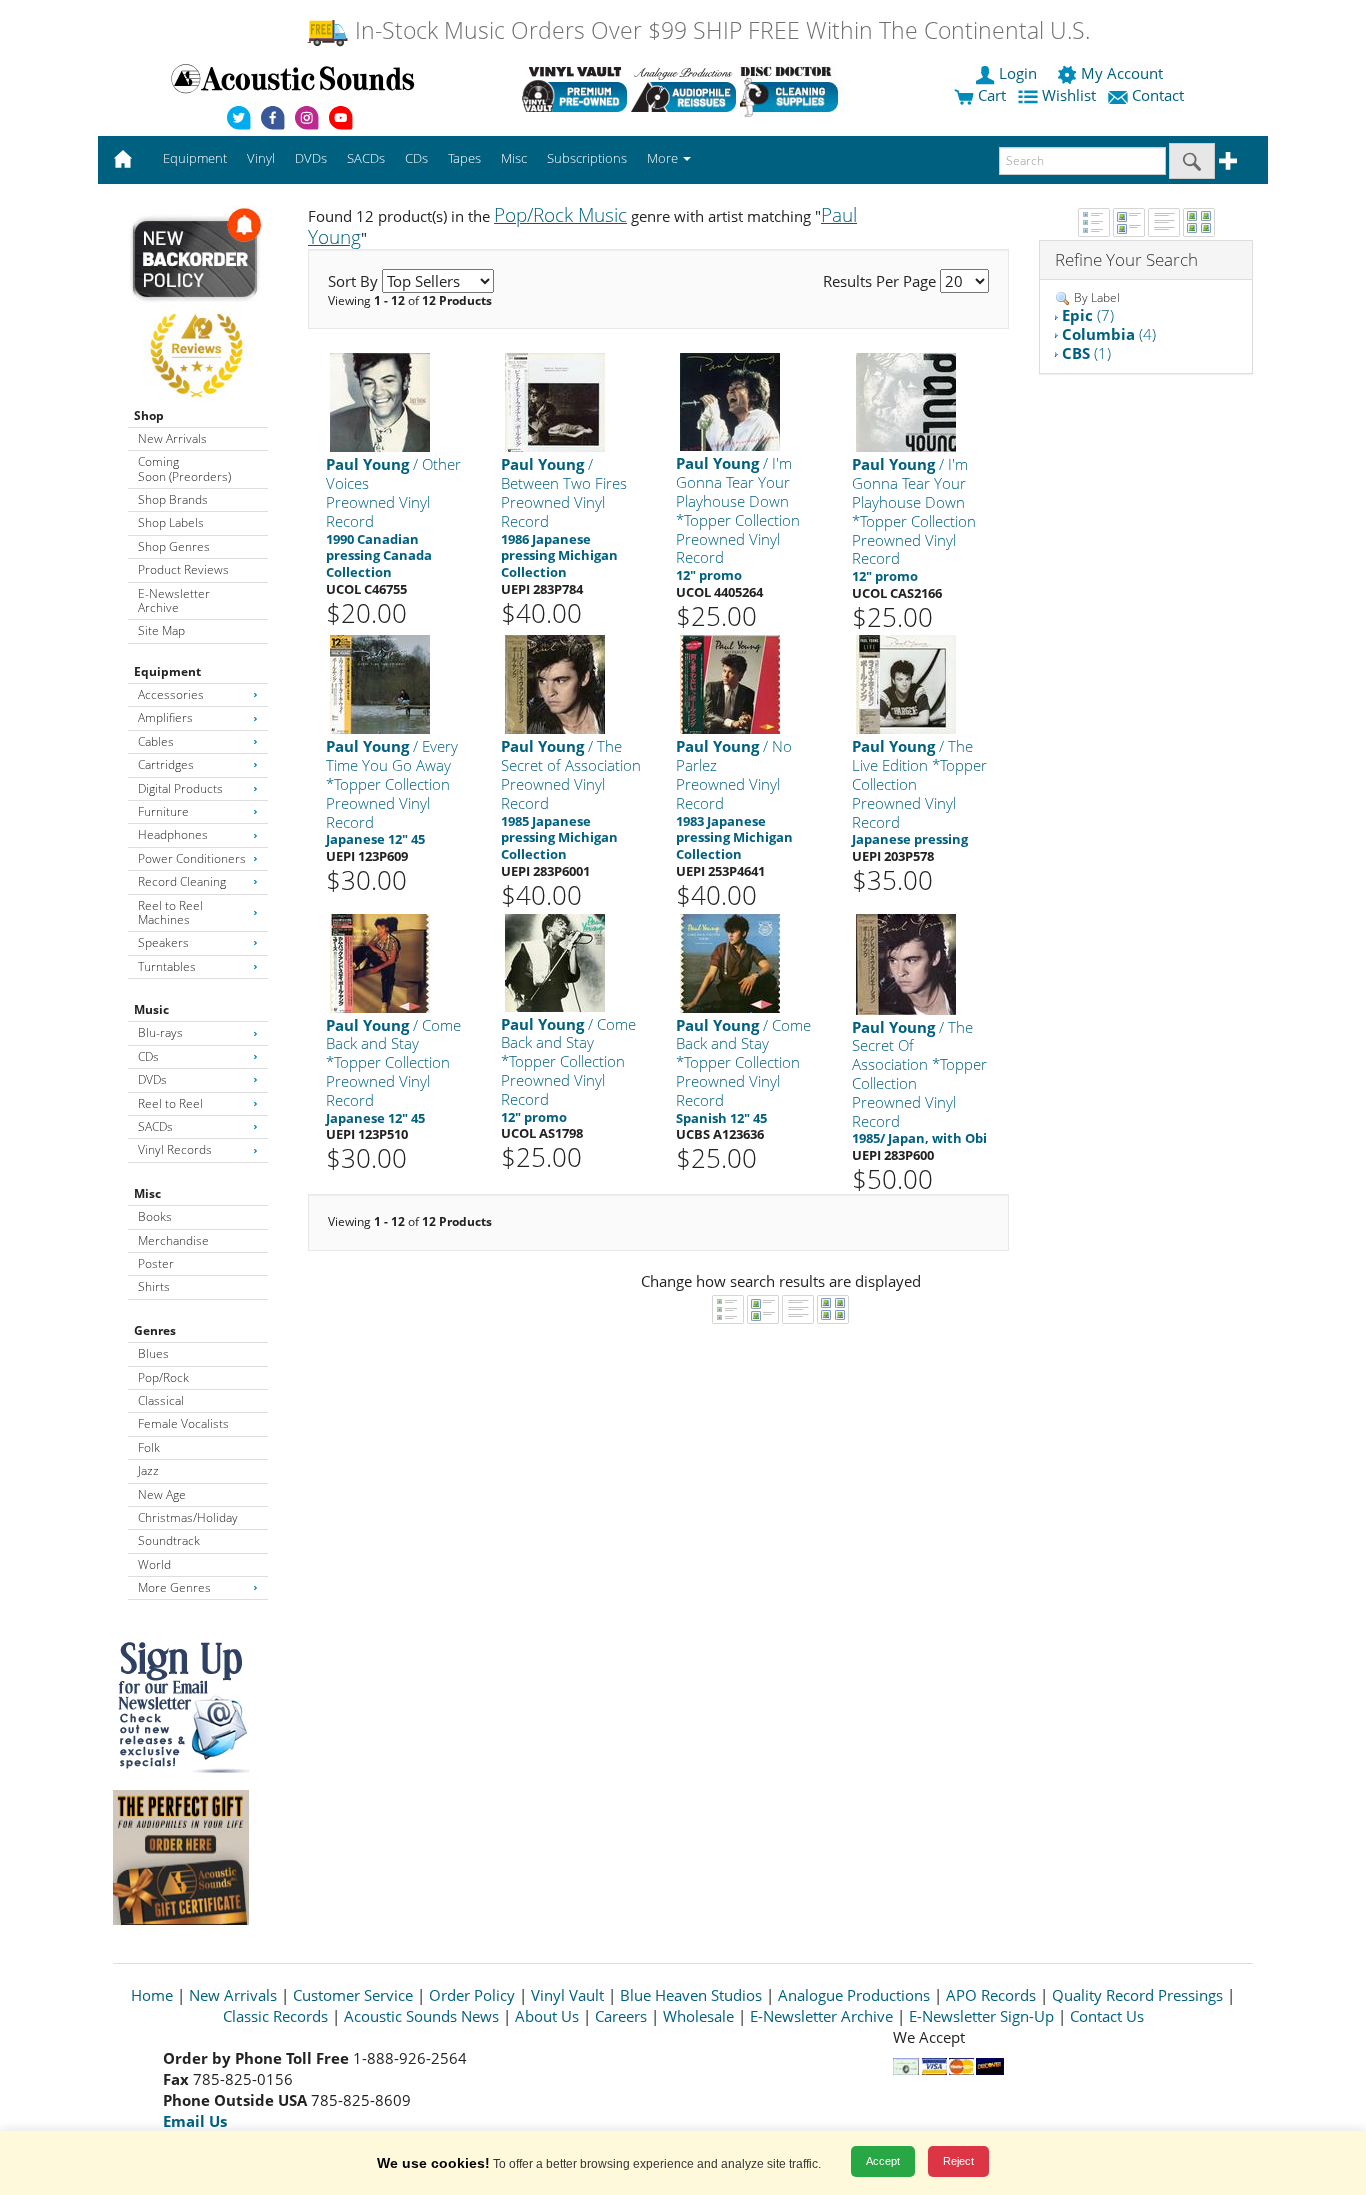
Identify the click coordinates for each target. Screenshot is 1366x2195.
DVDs (152, 1079)
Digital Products (180, 788)
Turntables (167, 966)
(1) (1086, 353)
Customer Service (353, 1995)
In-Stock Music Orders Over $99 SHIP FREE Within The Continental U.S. (719, 30)
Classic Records (275, 2016)
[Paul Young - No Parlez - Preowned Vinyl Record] (730, 683)
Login (1018, 73)
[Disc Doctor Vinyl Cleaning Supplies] (792, 89)
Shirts (154, 1286)
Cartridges (166, 764)
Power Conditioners (192, 858)
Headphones (173, 834)
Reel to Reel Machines (170, 912)
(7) (1088, 315)
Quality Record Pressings (1137, 1995)
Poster (156, 1263)
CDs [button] (416, 158)
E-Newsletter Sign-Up (981, 2016)
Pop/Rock (163, 1377)
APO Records (991, 1995)
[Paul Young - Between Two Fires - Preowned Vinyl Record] (555, 401)
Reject (958, 2161)
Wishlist (1069, 95)
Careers (621, 2016)
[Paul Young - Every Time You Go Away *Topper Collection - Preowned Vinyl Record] (380, 683)
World (154, 1564)
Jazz (148, 1470)
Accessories (171, 694)
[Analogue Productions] (683, 89)
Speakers (163, 942)
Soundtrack (169, 1540)
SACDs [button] (366, 158)
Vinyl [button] (261, 158)
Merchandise (173, 1240)
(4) (1109, 334)
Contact (1158, 95)
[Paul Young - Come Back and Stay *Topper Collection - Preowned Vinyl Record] (380, 961)
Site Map (161, 630)
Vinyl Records (175, 1149)
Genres (155, 1330)
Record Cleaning (182, 881)
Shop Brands (173, 499)
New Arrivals (172, 438)
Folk (149, 1447)
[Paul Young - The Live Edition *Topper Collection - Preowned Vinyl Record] (906, 683)
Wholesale (698, 2016)
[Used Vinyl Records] (574, 89)
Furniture (163, 811)
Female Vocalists (183, 1423)
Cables (156, 741)
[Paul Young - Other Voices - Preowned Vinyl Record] (380, 401)
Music (151, 1009)
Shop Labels (171, 522)
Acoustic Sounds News (421, 2016)
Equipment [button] (195, 158)
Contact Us (1107, 2016)
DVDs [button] (311, 158)
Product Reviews (183, 569)
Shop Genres (174, 546)
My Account (1122, 73)
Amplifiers (165, 717)
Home (152, 1995)
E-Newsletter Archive (174, 600)
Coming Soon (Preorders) (184, 468)
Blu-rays (160, 1032)
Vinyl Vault (567, 1995)
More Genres (174, 1587)
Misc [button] (514, 158)
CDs (148, 1056)
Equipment (167, 671)
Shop (149, 415)
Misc (147, 1193)
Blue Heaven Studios (691, 1995)
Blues (153, 1353)
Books (155, 1216)
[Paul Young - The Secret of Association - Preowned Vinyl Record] (555, 683)
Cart (990, 95)
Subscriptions (587, 158)
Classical (161, 1400)
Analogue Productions (854, 1995)
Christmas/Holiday (188, 1517)
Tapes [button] (464, 158)
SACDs (155, 1126)
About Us (547, 2016)
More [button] (664, 158)
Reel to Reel (170, 1103)
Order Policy (472, 1995)
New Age (162, 1494)
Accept (883, 2161)
